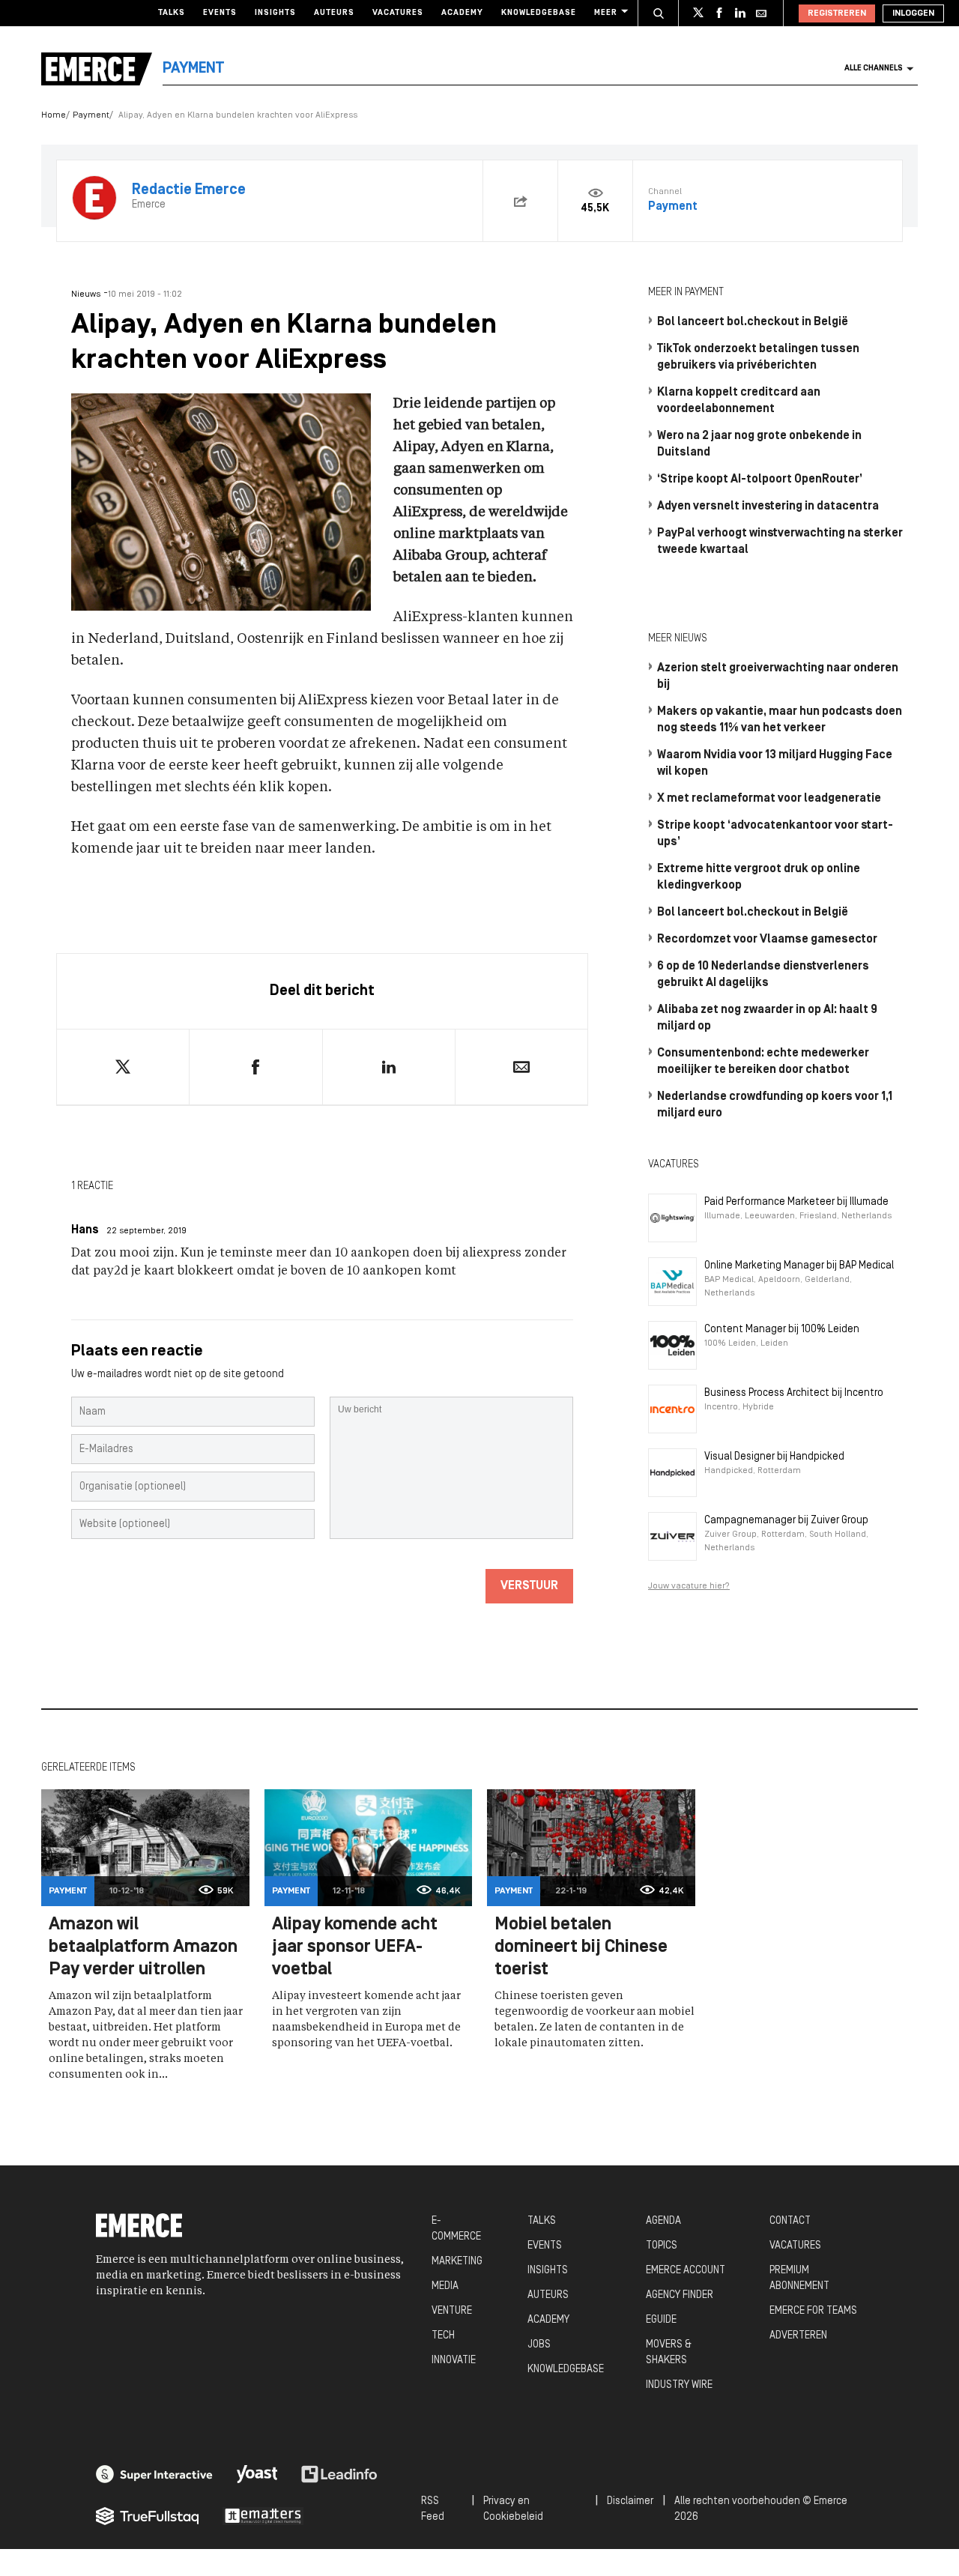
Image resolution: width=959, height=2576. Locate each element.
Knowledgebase (539, 13)
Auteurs (334, 13)
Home (54, 115)
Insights (275, 13)
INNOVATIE (454, 2361)
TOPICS (662, 2246)
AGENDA (663, 2221)
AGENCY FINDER (680, 2295)
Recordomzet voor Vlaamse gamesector (767, 940)
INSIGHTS (548, 2271)
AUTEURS (548, 2295)
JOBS (539, 2345)
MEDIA (445, 2286)
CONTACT (790, 2221)
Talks (172, 13)
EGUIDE (661, 2320)
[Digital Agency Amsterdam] (154, 2474)
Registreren (837, 13)
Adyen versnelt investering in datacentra (768, 507)
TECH (443, 2336)
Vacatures (398, 13)
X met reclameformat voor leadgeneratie (769, 799)
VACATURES (795, 2246)
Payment (91, 115)
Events (220, 13)
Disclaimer (630, 2501)
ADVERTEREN (798, 2336)
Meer (606, 13)
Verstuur (529, 1586)
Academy (462, 13)
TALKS (542, 2221)
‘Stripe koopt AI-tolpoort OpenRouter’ (760, 480)
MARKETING (457, 2262)
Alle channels (874, 69)
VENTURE (452, 2311)
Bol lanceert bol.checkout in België (753, 322)
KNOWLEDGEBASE (566, 2370)
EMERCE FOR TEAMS (813, 2311)
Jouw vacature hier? (689, 1586)
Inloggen (913, 13)
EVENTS (545, 2246)
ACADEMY (548, 2320)
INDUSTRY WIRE (679, 2385)
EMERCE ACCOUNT (686, 2271)
